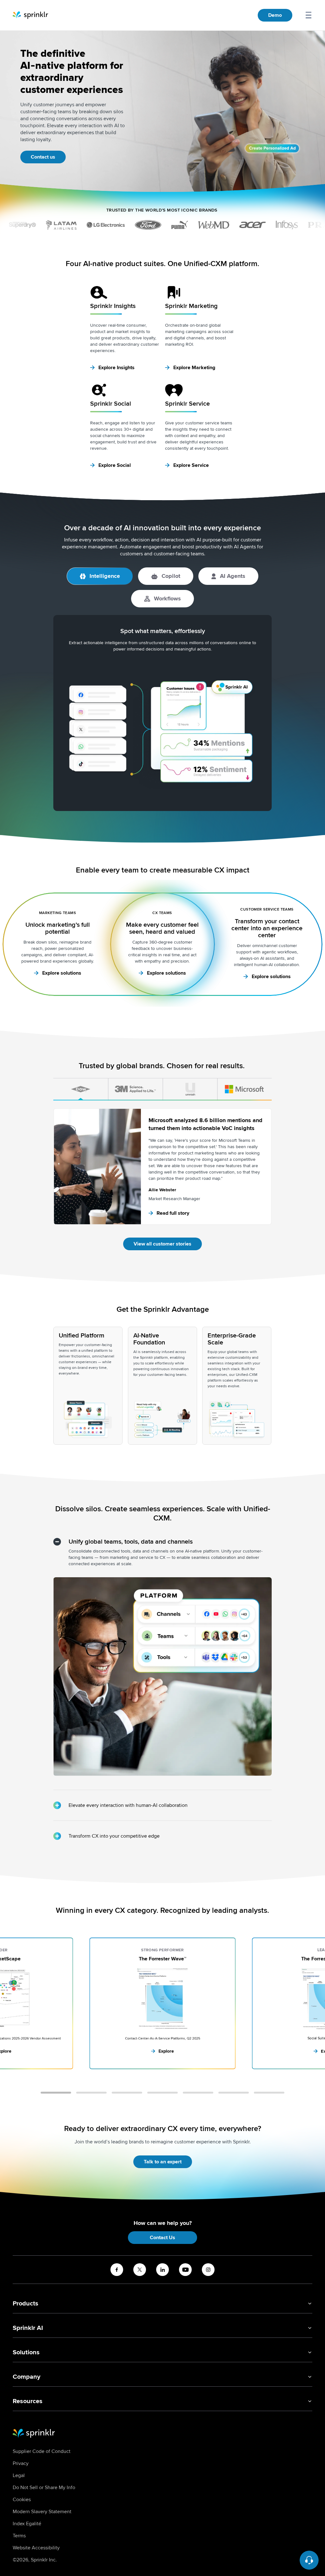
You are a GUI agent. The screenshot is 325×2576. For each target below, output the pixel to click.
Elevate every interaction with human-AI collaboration (128, 1805)
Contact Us (162, 2238)
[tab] (81, 1089)
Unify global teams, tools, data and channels (131, 1542)
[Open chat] (309, 2560)
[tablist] (162, 1089)
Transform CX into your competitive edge (114, 1836)
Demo (275, 15)
